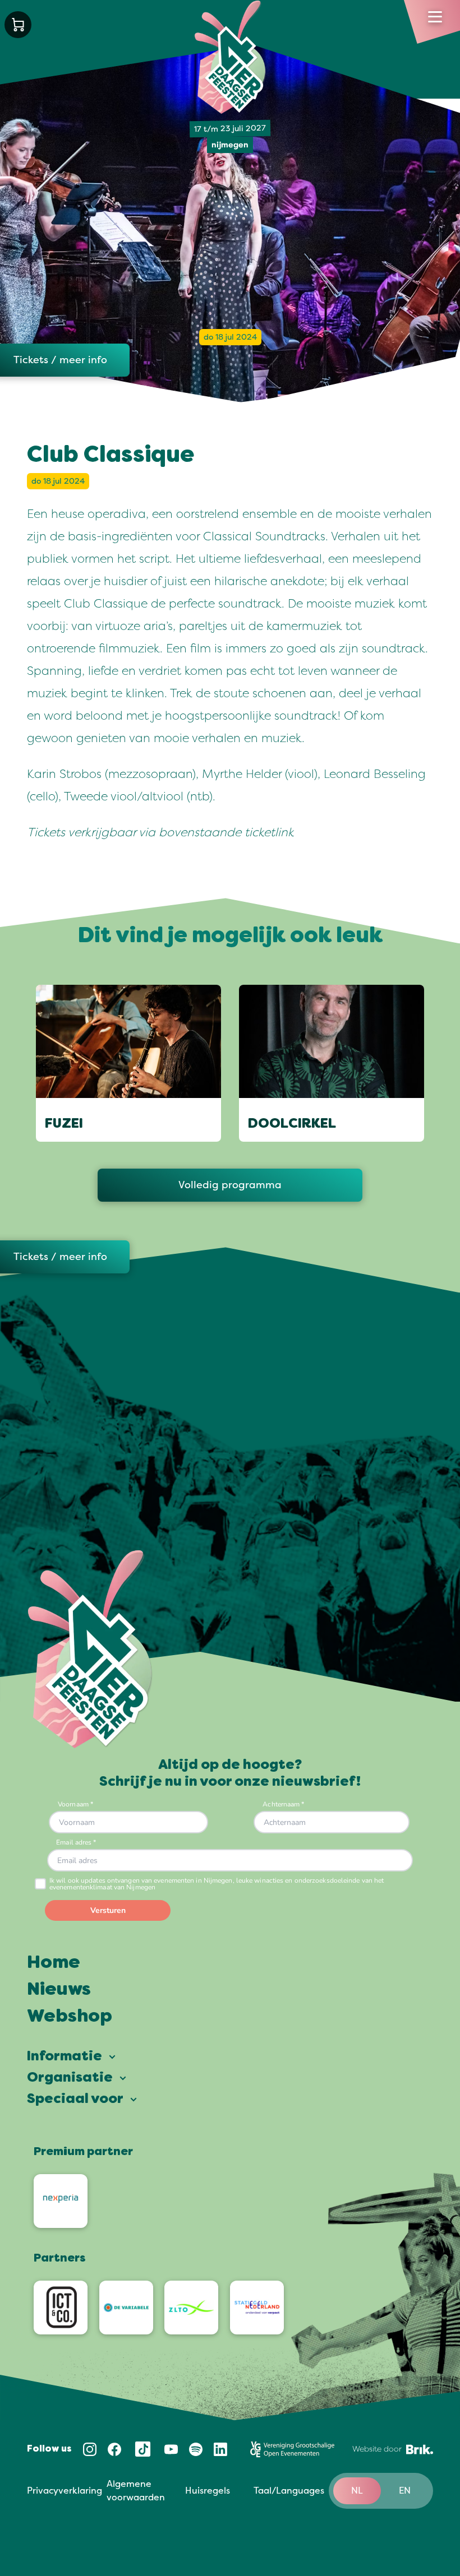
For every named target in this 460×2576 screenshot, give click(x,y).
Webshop (70, 2017)
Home (54, 1963)
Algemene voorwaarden (136, 2491)
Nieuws (59, 1990)
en (405, 2491)
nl (357, 2491)
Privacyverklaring (65, 2491)
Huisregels (208, 2491)
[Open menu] (435, 17)
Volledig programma (230, 1185)
